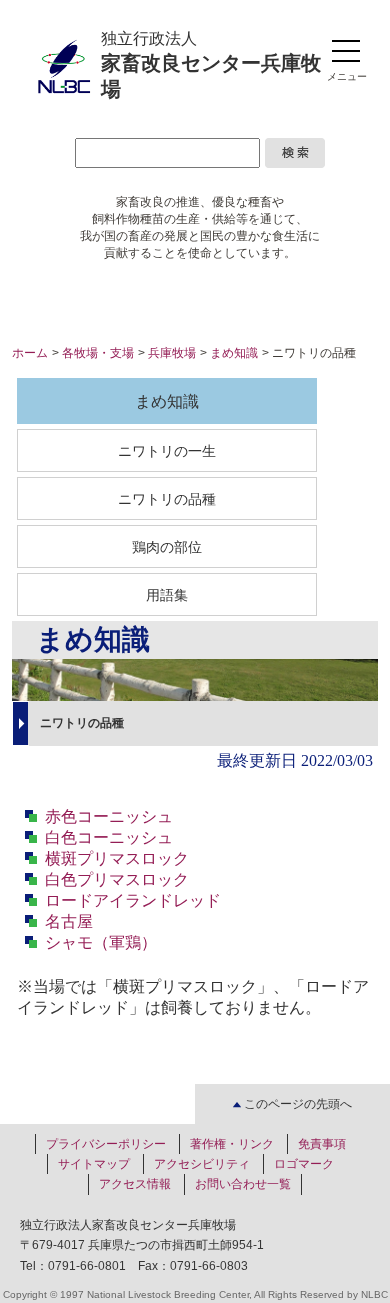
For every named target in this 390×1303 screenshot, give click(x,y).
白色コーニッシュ (109, 837)
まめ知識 (234, 353)
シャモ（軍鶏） (101, 942)
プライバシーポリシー (106, 1144)
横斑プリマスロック (117, 858)
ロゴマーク (304, 1164)
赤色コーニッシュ (109, 816)
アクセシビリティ (202, 1164)
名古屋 (69, 921)
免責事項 (322, 1144)
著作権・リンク (232, 1144)
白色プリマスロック (117, 879)
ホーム (30, 353)
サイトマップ (94, 1164)
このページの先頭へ (296, 1103)
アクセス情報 (135, 1184)
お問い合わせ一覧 (243, 1184)
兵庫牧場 (172, 353)
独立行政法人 (211, 65)
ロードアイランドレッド (133, 900)
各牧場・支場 (98, 353)
